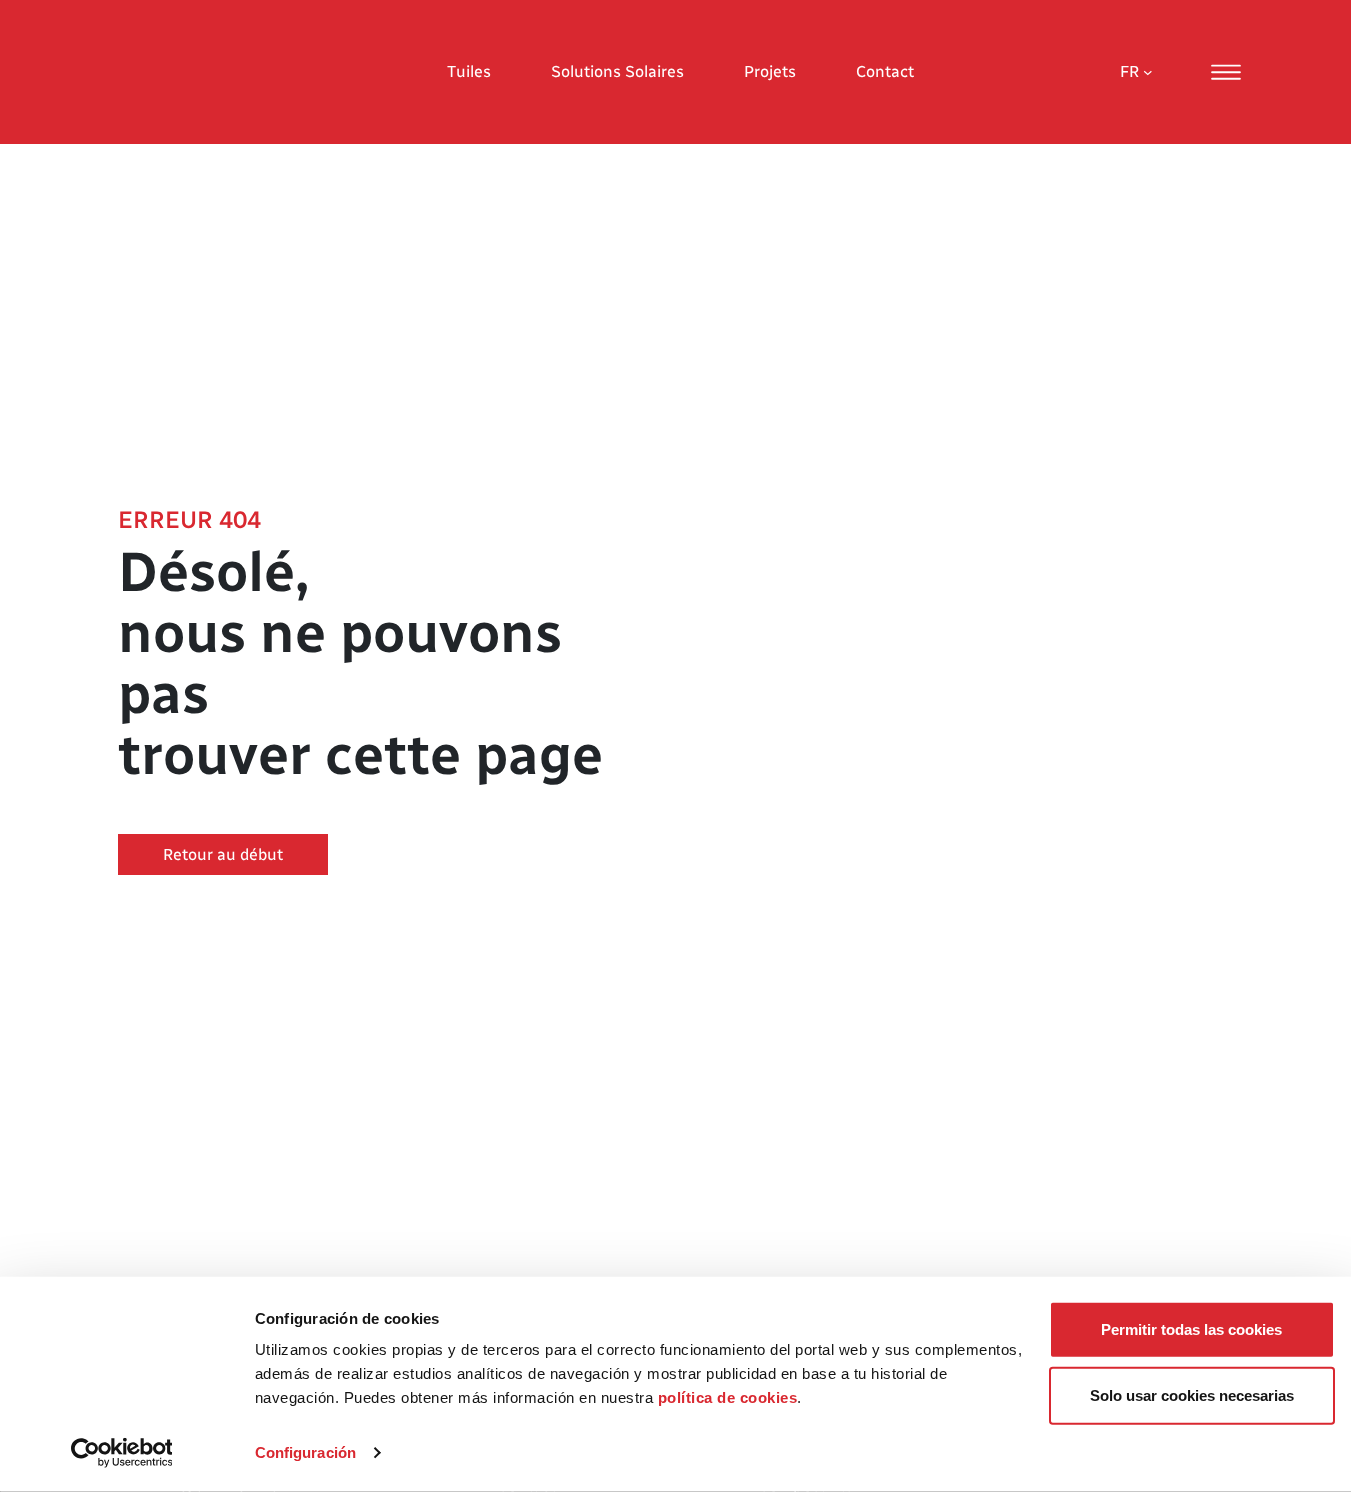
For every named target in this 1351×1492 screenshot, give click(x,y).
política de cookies (728, 1397)
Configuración (305, 1452)
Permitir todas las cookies (1191, 1329)
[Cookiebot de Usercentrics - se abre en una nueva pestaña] (121, 1453)
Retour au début (223, 854)
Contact (885, 71)
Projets (770, 71)
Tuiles (469, 71)
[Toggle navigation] (1226, 72)
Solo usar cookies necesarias (1192, 1394)
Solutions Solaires (617, 71)
